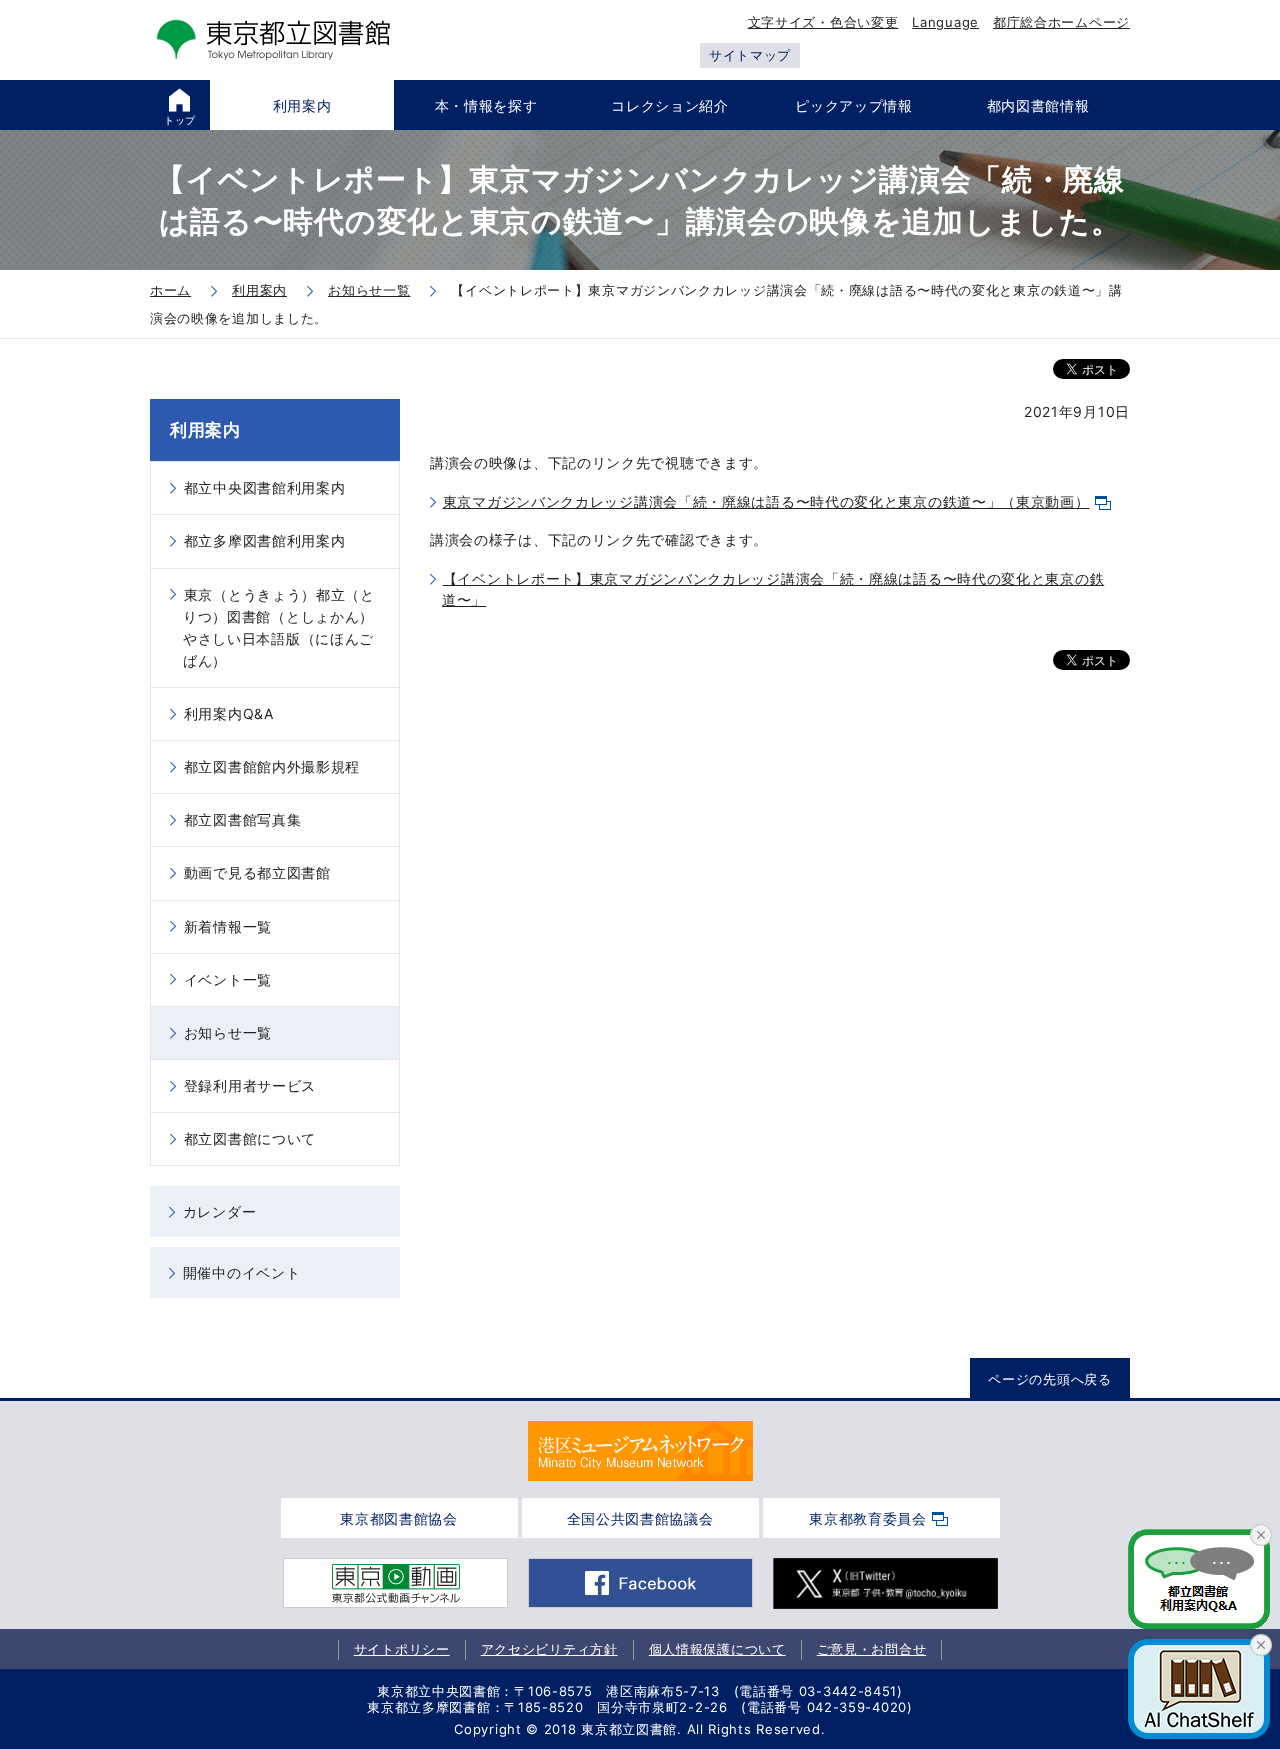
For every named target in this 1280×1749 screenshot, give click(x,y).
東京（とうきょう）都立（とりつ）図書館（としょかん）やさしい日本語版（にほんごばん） (279, 627)
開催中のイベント (242, 1272)
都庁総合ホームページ (1061, 22)
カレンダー (220, 1211)
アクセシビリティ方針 (549, 1649)
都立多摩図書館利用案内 (265, 540)
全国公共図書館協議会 (640, 1518)
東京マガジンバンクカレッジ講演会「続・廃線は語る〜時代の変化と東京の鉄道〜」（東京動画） (766, 501)
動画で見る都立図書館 (257, 872)
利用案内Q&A (229, 713)
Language (945, 22)
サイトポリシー (402, 1649)
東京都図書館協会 (399, 1518)
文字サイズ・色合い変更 (823, 22)
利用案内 (205, 430)
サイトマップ (750, 55)
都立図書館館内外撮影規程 (272, 766)
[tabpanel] (640, 1451)
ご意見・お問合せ (872, 1649)
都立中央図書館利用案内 (265, 487)
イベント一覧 (228, 979)
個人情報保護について (717, 1649)
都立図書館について (250, 1138)
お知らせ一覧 (228, 1032)
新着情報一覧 (228, 926)
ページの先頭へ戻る (1049, 1379)
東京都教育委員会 (868, 1518)
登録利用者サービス (250, 1085)
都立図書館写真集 (243, 819)
